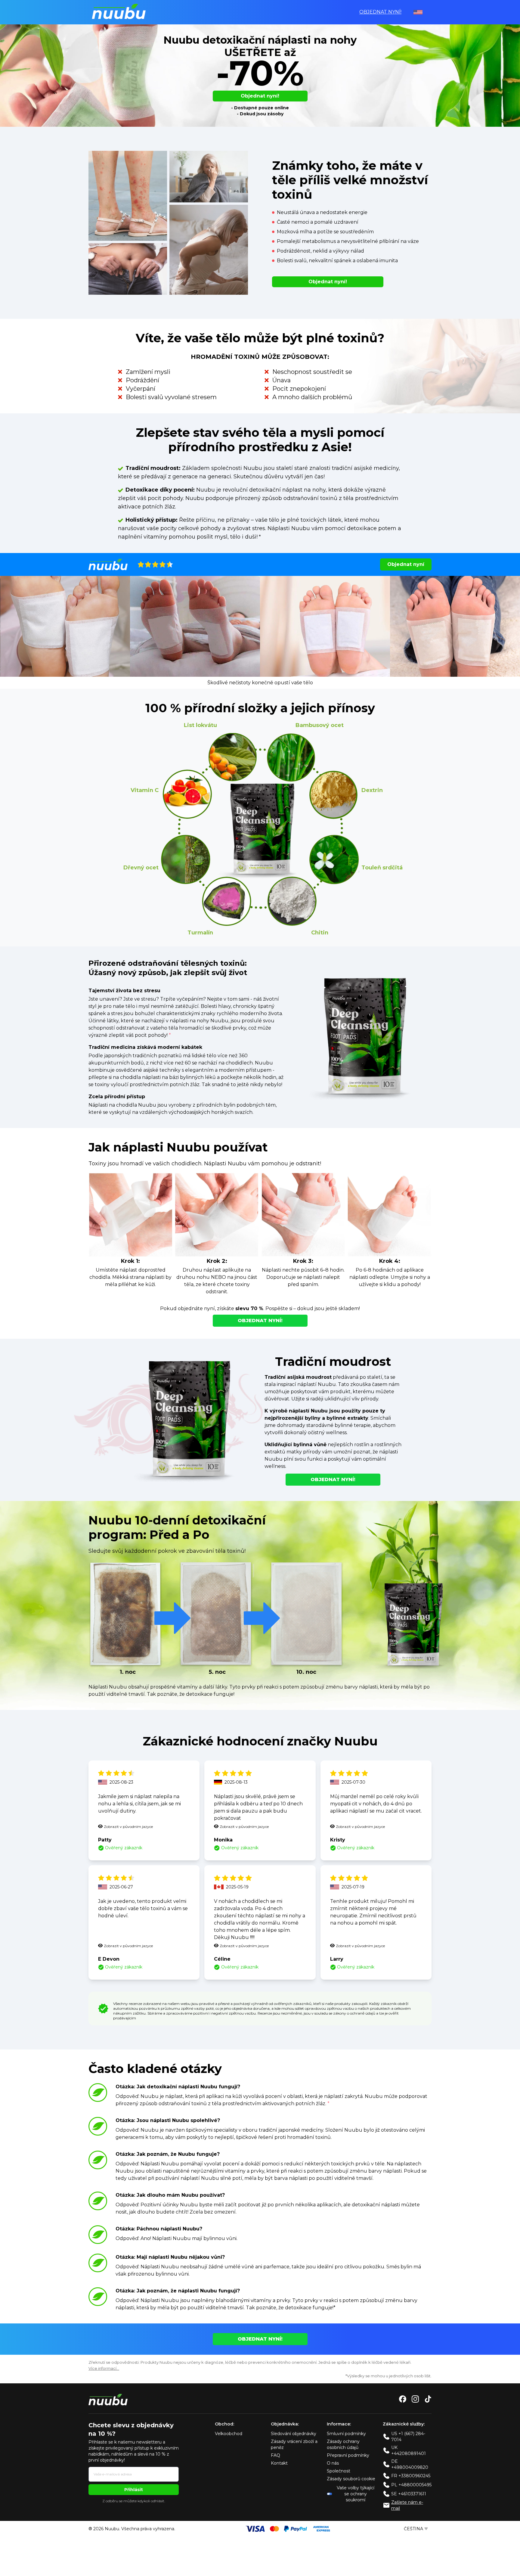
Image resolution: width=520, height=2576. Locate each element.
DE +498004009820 (410, 2464)
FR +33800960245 (411, 2476)
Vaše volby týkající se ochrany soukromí (356, 2494)
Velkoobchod (229, 2434)
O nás (333, 2463)
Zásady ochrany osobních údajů (343, 2444)
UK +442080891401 (409, 2450)
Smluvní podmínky (346, 2434)
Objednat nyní (406, 564)
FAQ (275, 2455)
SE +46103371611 (409, 2494)
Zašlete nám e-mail (407, 2505)
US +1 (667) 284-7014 (408, 2437)
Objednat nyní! (380, 12)
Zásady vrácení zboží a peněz (294, 2444)
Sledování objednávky (294, 2434)
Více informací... (104, 2368)
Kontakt (279, 2463)
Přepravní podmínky (348, 2455)
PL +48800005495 (411, 2485)
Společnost (339, 2471)
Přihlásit (134, 2490)
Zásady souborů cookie (351, 2479)
